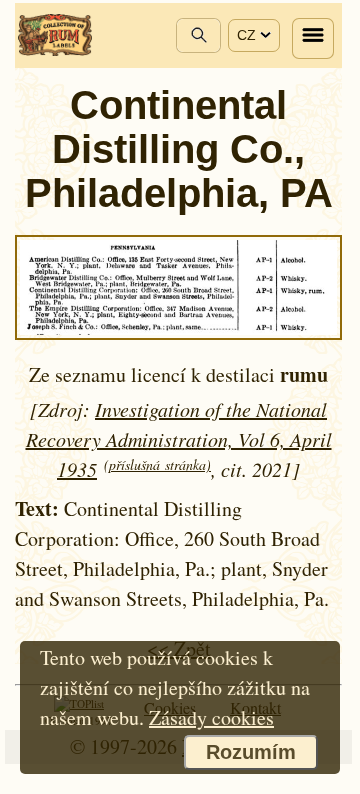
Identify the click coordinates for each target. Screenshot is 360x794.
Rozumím (251, 752)
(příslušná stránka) (157, 464)
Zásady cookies (211, 717)
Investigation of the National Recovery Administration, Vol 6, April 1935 (179, 439)
